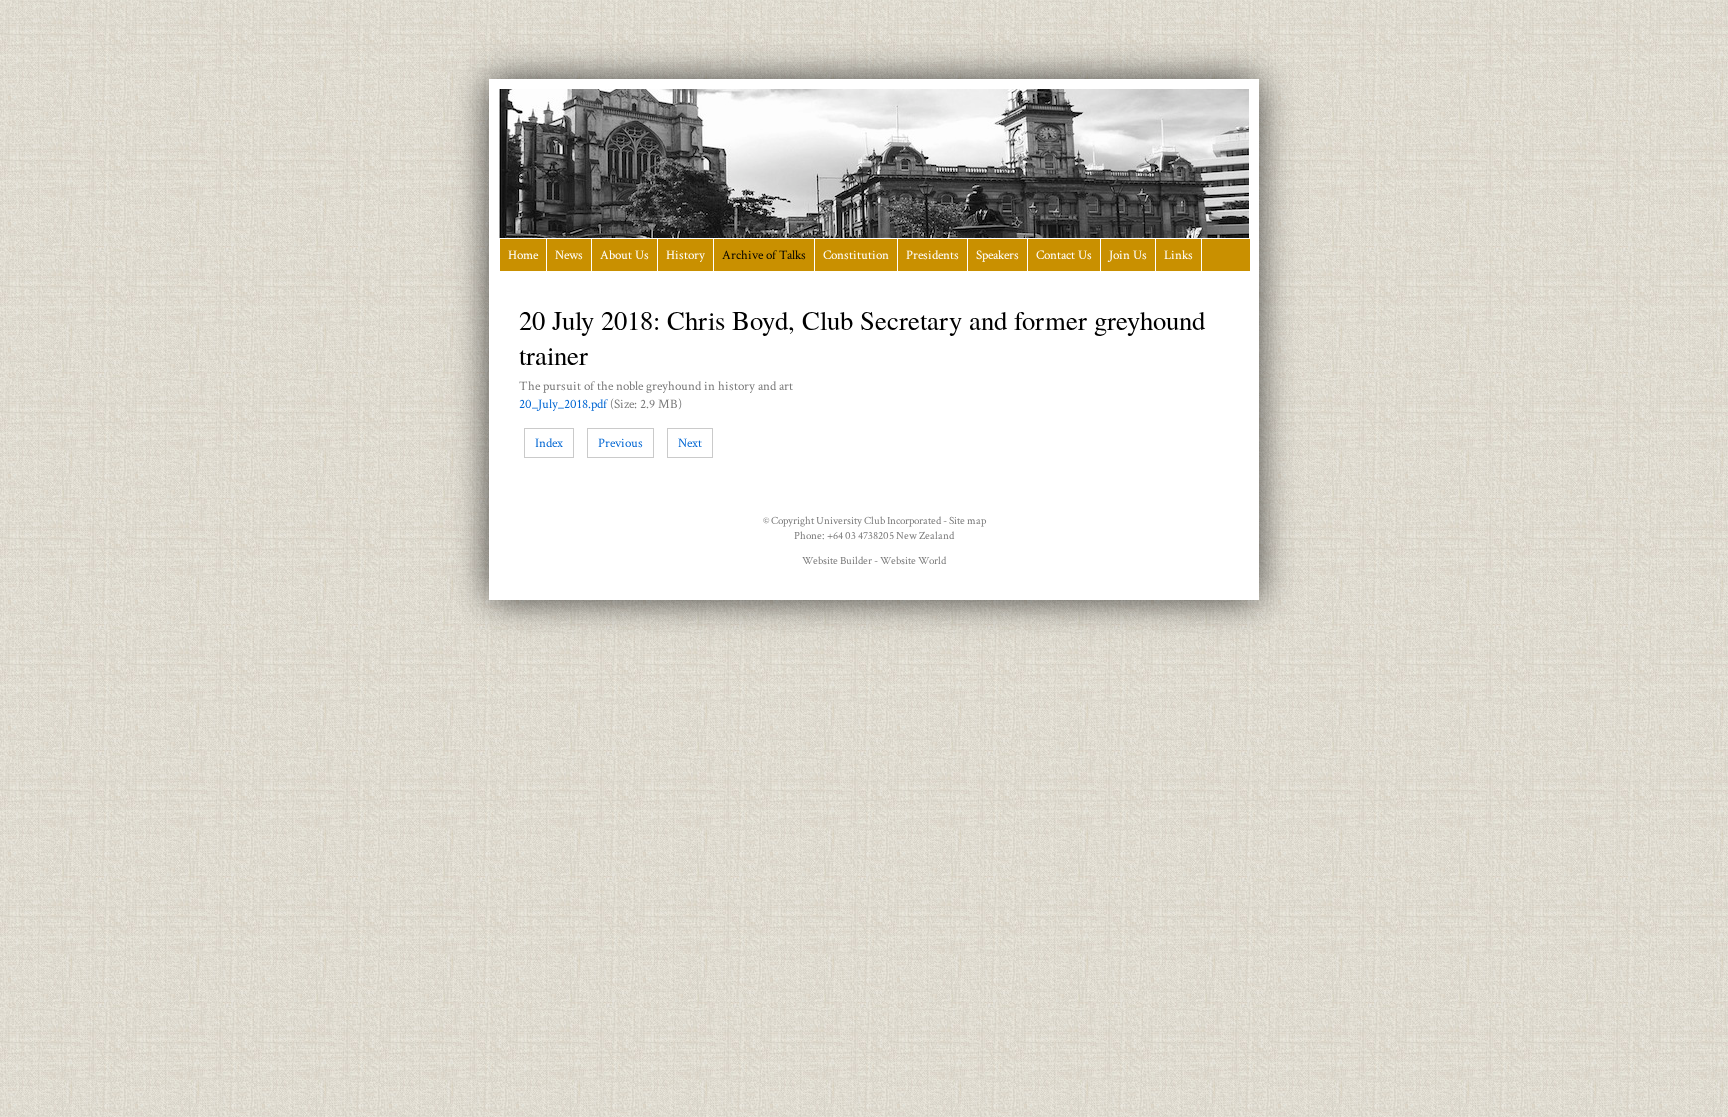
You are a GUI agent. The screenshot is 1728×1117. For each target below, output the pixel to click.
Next (690, 443)
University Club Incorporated (878, 520)
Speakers (997, 255)
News (569, 255)
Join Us (1128, 255)
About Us (624, 255)
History (685, 255)
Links (1178, 255)
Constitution (856, 255)
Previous (620, 443)
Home (523, 255)
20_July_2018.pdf (563, 404)
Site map (967, 520)
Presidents (932, 255)
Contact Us (1064, 255)
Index (549, 443)
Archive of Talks (764, 255)
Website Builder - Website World (874, 560)
